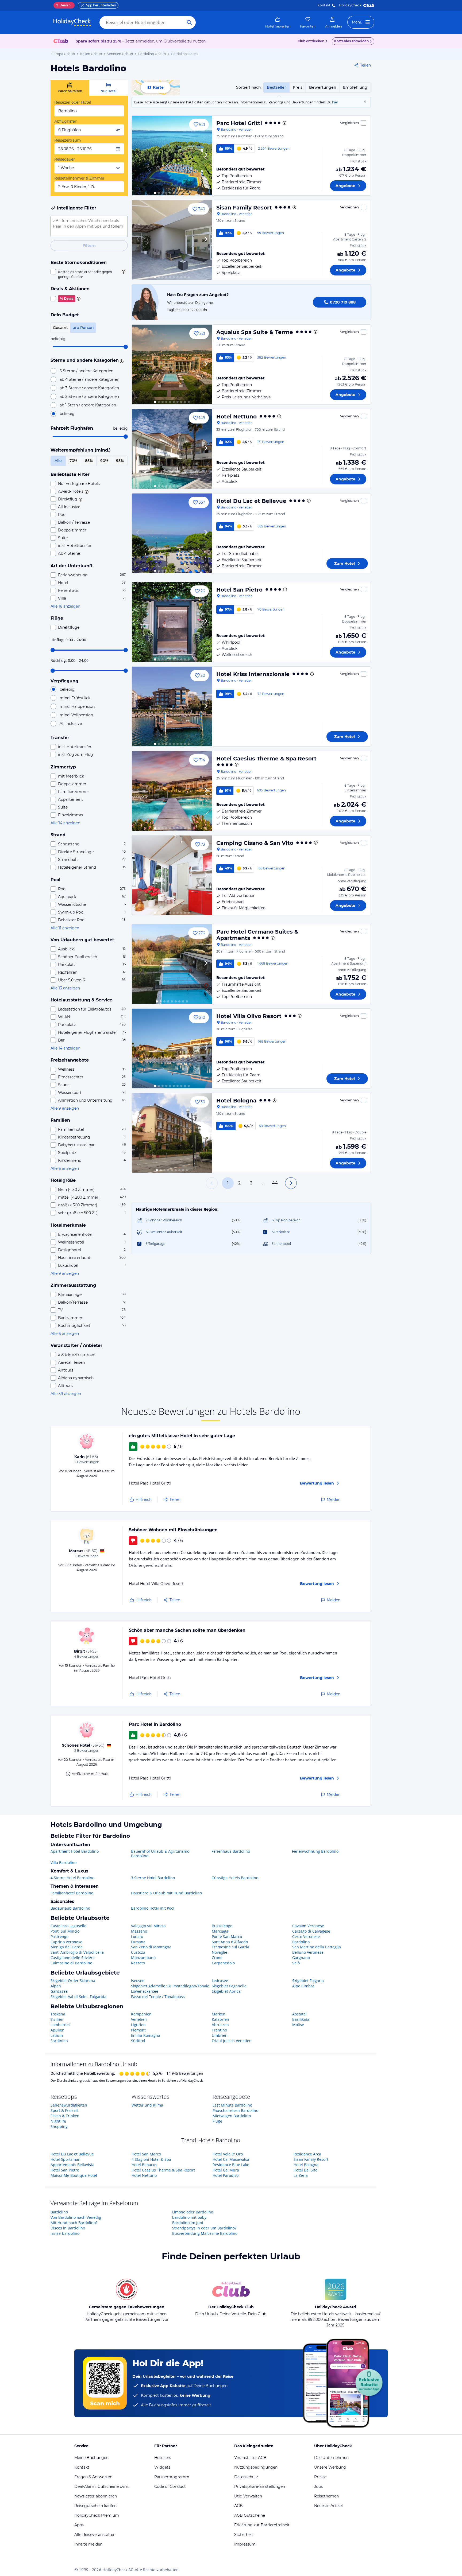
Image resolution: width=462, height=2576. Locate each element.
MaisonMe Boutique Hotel (74, 2175)
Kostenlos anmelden (351, 41)
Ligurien (138, 2025)
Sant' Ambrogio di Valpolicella (77, 1952)
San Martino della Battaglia (317, 1947)
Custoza (138, 1952)
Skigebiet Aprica (226, 1991)
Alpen (56, 1986)
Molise (298, 2025)
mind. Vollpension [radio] (76, 715)
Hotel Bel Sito (305, 2170)
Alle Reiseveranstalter (95, 2535)
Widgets (162, 2467)
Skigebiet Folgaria (308, 1981)
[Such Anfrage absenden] (189, 22)
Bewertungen (323, 87)
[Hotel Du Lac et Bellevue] (172, 533)
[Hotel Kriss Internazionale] (172, 706)
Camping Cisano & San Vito (255, 843)
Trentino (219, 2030)
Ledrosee (220, 1981)
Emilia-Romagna (146, 2035)
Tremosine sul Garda (230, 1947)
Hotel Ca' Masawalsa (231, 2159)
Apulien (57, 2030)
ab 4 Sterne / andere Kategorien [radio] (89, 379)
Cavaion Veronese (308, 1926)
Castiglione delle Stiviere (73, 1958)
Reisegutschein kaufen (95, 2506)
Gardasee (59, 1991)
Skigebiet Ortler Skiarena (73, 1981)
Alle (58, 461)
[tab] (70, 88)
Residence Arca (307, 2154)
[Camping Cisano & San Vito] (172, 875)
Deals (62, 5)
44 (275, 1183)
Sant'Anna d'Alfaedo (230, 1942)
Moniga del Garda (67, 1947)
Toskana (58, 2014)
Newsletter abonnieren (96, 2496)
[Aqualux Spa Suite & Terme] (172, 364)
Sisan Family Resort (244, 208)
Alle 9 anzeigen (65, 1108)
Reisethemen (326, 2496)
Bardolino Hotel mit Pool (153, 1908)
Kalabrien (220, 2019)
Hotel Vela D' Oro (228, 2154)
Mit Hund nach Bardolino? (74, 2223)
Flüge (217, 2121)
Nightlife (58, 2121)
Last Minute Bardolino (232, 2105)
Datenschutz (246, 2477)
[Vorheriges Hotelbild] (138, 156)
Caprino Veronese (66, 1942)
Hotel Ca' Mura (226, 2170)
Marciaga (220, 1931)
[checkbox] (89, 274)
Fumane (138, 1942)
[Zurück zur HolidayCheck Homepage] (72, 22)
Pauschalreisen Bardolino (235, 2110)
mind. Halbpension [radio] (77, 706)
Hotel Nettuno (236, 417)
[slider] (126, 347)
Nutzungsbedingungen (256, 2467)
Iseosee (138, 1981)
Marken (219, 2014)
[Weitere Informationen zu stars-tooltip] (121, 361)
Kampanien (141, 2014)
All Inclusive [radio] (71, 724)
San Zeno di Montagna (151, 1947)
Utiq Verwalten (248, 2496)
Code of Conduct (170, 2486)
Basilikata (301, 2019)
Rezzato (138, 1963)
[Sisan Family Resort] (172, 240)
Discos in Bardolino (68, 2228)
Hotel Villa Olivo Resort (249, 1016)
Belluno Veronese (308, 1952)
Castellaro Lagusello (68, 1926)
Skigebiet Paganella (229, 1986)
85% (89, 461)
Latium (57, 2035)
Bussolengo (222, 1926)
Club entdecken (311, 41)
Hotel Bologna (236, 1101)
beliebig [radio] (67, 414)
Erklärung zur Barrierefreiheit (262, 2525)
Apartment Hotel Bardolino (75, 1851)
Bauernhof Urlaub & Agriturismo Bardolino (160, 1854)
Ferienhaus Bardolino (231, 1851)
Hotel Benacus (144, 2165)
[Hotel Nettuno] (172, 449)
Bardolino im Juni (188, 2223)
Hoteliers (163, 2458)
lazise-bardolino (65, 2233)
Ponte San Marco (227, 1936)
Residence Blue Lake (231, 2165)
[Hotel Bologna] (172, 1133)
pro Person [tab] (83, 328)
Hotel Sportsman (66, 2159)
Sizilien (57, 2019)
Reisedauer (65, 159)
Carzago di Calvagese (311, 1931)
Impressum (245, 2544)
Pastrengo (59, 1936)
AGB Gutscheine (250, 2515)
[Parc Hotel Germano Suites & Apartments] (172, 964)
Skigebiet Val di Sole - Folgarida (78, 1997)
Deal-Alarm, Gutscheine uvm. (102, 2486)
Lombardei (60, 2025)
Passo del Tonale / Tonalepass (158, 1997)
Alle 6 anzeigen (65, 1168)
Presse (320, 2477)
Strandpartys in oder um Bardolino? (204, 2228)
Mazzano (139, 1931)
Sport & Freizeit (64, 2110)
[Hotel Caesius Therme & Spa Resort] (172, 791)
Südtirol (138, 2041)
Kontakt (324, 5)
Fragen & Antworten (93, 2477)
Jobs (318, 2486)
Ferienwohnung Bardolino (315, 1851)
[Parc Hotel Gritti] (172, 156)
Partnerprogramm (172, 2477)
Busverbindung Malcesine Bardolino (205, 2233)
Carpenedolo (223, 1963)
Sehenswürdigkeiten (69, 2105)
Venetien (139, 2019)
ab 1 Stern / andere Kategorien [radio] (88, 405)
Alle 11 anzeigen (65, 928)
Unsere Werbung (330, 2467)
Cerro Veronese (306, 1936)
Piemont (138, 2030)
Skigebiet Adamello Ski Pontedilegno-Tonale (170, 1986)
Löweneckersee (145, 1991)
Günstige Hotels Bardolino (235, 1878)
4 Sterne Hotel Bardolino (72, 1878)
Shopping (59, 2126)
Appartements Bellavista (72, 2165)
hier (335, 102)
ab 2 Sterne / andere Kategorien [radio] (89, 397)
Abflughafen (66, 121)
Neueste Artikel (328, 2506)
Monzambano (143, 1958)
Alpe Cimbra (303, 1986)
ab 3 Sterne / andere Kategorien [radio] (89, 388)
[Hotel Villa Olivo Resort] (172, 1048)
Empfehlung (355, 87)
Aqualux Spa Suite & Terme (255, 332)
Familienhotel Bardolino (72, 1893)
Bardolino (301, 1942)
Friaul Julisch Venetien (232, 2041)
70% (73, 461)
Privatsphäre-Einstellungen (260, 2486)
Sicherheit (244, 2535)
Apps (79, 2525)
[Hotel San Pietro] (172, 622)
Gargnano (301, 1958)
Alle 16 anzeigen (65, 606)
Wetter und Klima (147, 2105)
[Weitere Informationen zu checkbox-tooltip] (123, 272)
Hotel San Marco (146, 2154)
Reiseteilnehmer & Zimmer (79, 178)
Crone (217, 1958)
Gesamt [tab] (60, 328)
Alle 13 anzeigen (65, 988)
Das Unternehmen (331, 2458)
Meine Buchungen (91, 2458)
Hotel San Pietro (239, 590)
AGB (238, 2506)
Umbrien (220, 2035)
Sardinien (59, 2041)
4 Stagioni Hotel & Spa (151, 2159)
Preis (298, 87)
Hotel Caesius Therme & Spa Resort (266, 759)
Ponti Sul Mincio (65, 1931)
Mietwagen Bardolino (232, 2116)
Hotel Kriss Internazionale (253, 674)
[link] (278, 22)
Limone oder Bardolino (193, 2212)
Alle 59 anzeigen (66, 1394)
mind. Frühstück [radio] (75, 698)
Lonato (137, 1936)
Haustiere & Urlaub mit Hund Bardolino (166, 1893)
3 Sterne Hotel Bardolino (153, 1878)
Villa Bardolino (63, 1862)
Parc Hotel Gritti (239, 123)
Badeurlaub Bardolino (70, 1908)
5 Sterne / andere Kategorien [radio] (86, 371)
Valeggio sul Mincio (148, 1926)
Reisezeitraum (68, 140)
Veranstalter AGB (250, 2458)
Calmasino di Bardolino (71, 1963)
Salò (296, 1963)
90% (104, 461)
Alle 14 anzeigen (65, 823)
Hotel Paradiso (226, 2175)
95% (120, 461)
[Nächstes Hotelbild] (206, 156)
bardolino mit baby (189, 2217)
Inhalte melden (88, 2544)
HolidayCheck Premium (97, 2515)
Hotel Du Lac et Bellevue (251, 501)
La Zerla (301, 2175)
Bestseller (276, 87)
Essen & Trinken (65, 2116)
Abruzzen (220, 2025)
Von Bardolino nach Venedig (76, 2217)
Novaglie (220, 1952)
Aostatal (299, 2014)
